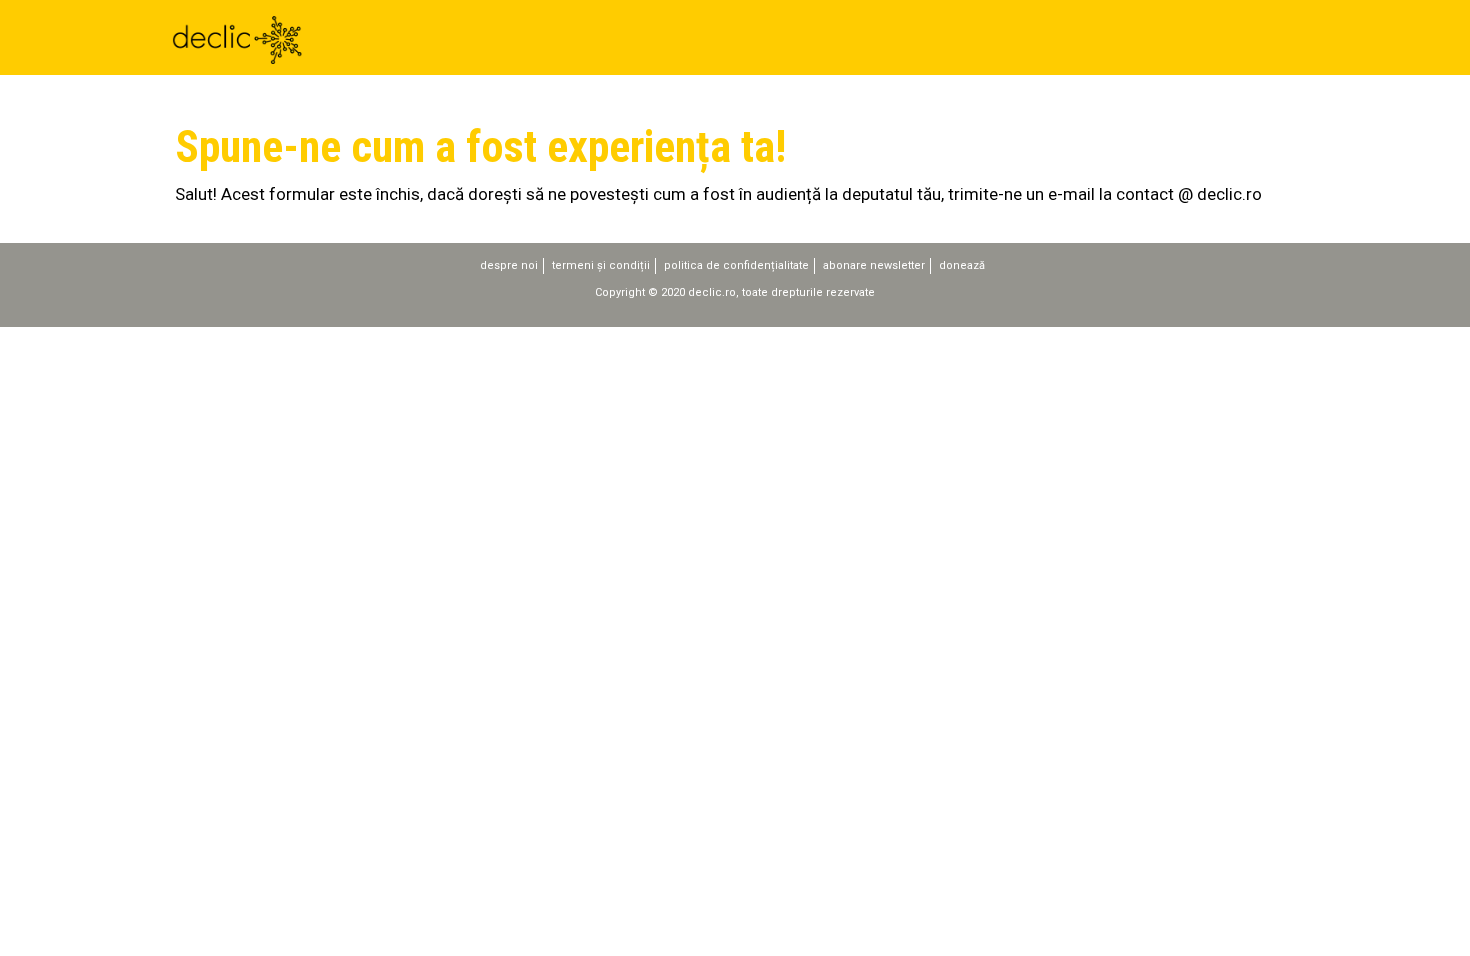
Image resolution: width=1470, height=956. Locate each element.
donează (962, 265)
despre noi (509, 265)
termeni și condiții (601, 265)
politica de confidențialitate (736, 265)
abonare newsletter (874, 265)
